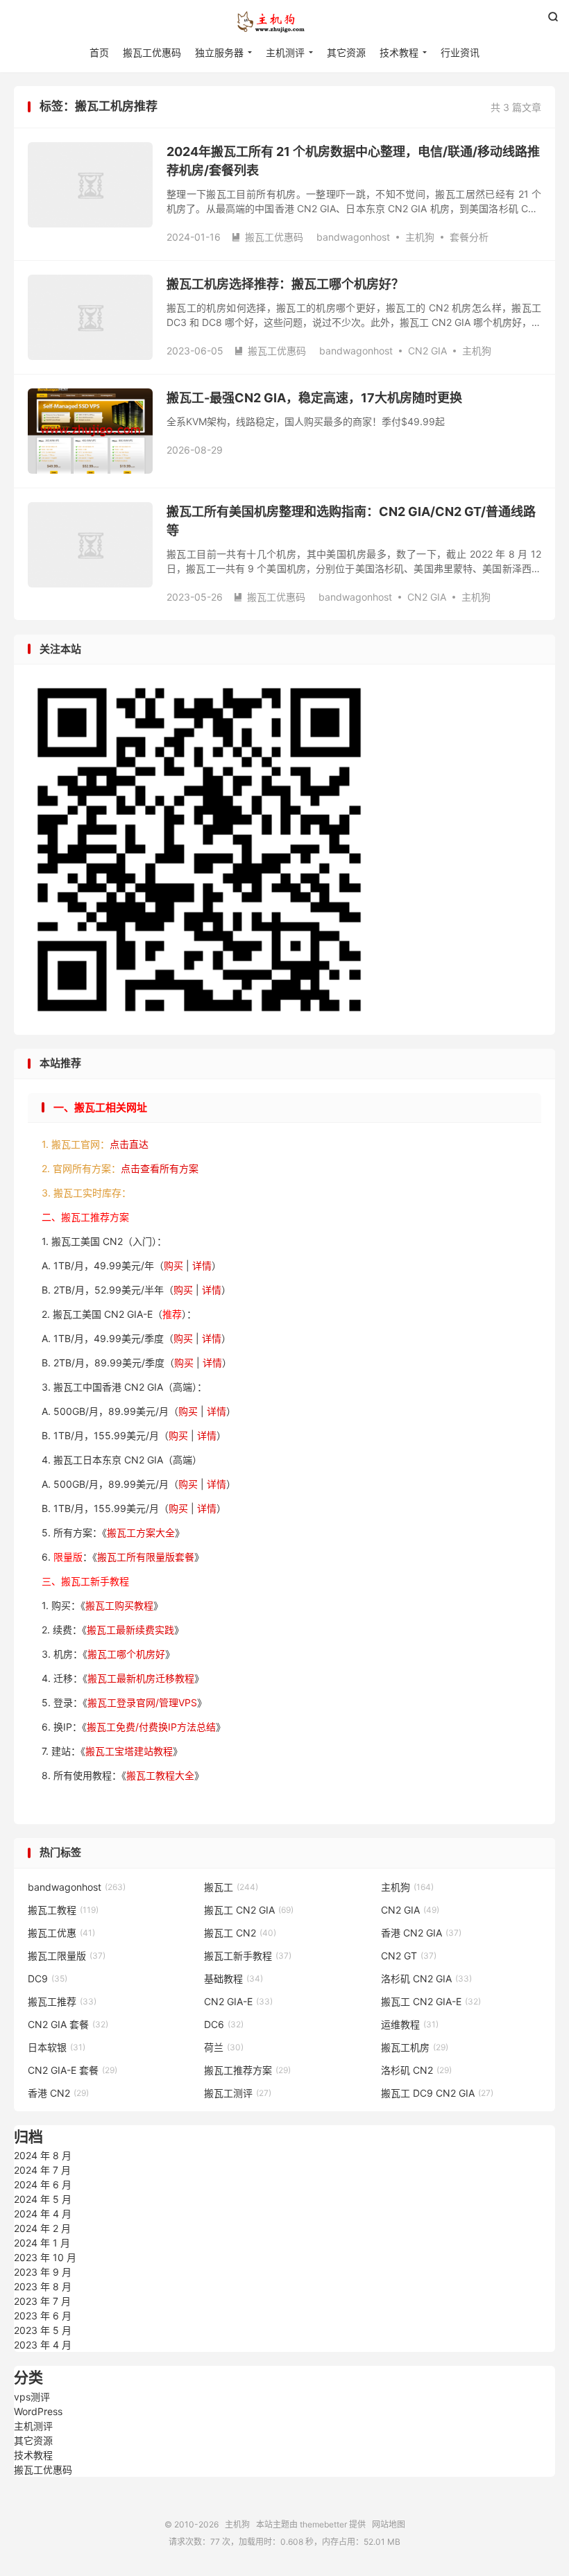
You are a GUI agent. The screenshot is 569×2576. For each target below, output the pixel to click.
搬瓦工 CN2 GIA (249, 1910)
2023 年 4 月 (43, 2345)
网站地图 (389, 2524)
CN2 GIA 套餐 (68, 2024)
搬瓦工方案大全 (141, 1532)
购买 (173, 1265)
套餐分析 (469, 237)
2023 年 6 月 (43, 2316)
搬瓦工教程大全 (160, 1775)
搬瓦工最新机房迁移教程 (141, 1678)
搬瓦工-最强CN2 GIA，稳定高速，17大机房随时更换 (314, 398)
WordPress (38, 2411)
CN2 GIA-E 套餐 (73, 2070)
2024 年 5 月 (43, 2199)
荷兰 (224, 2047)
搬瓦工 (231, 1887)
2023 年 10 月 (45, 2257)
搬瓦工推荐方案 (247, 2070)
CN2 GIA (427, 351)
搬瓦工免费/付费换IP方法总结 (151, 1727)
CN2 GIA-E (238, 2001)
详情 (202, 1265)
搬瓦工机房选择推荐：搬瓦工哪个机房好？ (285, 284)
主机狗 (284, 22)
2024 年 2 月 (42, 2228)
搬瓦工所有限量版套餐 (146, 1557)
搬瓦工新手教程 (248, 1956)
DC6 (224, 2024)
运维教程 (410, 2024)
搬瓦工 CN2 (240, 1933)
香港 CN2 (58, 2093)
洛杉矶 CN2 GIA (426, 1978)
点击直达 (129, 1144)
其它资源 (346, 52)
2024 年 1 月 (42, 2243)
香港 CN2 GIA (421, 1933)
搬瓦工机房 (415, 2047)
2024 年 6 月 (43, 2184)
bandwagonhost (353, 237)
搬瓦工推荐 (62, 2001)
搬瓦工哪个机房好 (126, 1654)
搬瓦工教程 (63, 1910)
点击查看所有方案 (160, 1168)
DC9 (48, 1978)
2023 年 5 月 (43, 2330)
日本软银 (57, 2047)
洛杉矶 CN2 (416, 2070)
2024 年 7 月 (42, 2170)
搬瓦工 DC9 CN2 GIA (437, 2093)
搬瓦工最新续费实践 (130, 1630)
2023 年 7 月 (42, 2301)
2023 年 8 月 (43, 2286)
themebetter (323, 2524)
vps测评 (32, 2397)
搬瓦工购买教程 (119, 1605)
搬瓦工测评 (238, 2093)
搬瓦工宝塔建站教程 (129, 1751)
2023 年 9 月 (43, 2272)
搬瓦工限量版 (67, 1956)
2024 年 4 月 (43, 2214)
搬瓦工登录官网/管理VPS (142, 1702)
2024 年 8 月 (43, 2155)
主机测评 (285, 52)
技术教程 (399, 52)
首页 (99, 52)
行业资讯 (460, 52)
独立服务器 (219, 52)
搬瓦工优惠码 (152, 52)
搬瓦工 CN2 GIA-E (431, 2001)
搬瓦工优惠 (61, 1933)
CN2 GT (409, 1956)
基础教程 (233, 1978)
